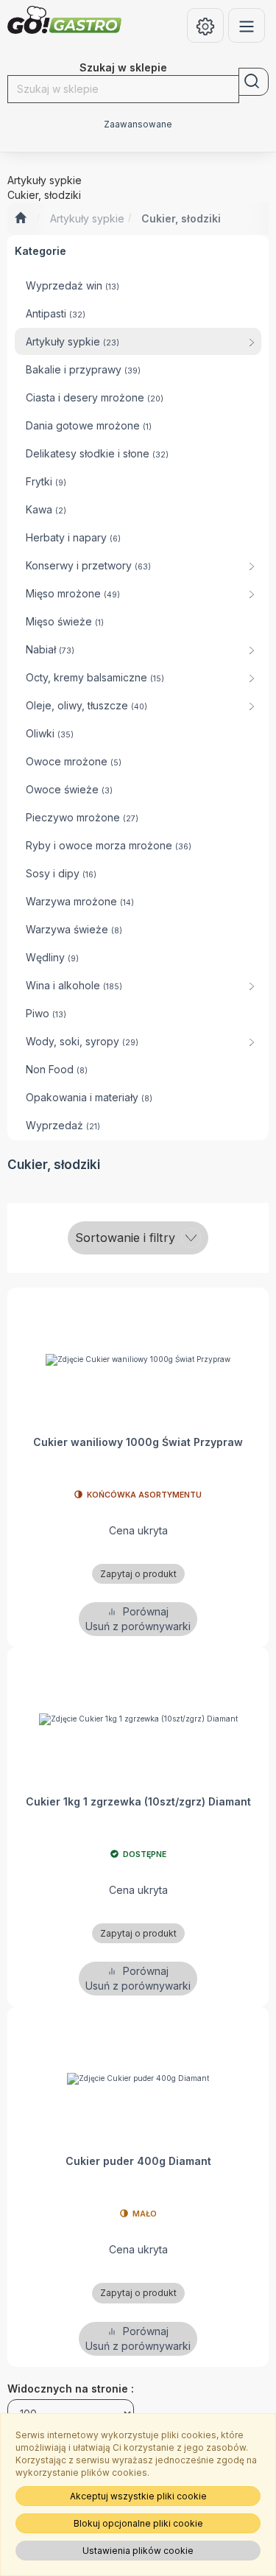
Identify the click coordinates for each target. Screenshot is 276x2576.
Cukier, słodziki (181, 218)
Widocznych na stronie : (71, 2389)
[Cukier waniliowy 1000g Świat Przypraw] (138, 1359)
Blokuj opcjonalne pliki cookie (138, 2523)
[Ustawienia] (205, 25)
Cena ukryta (138, 1530)
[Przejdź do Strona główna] (20, 219)
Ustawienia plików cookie (138, 2551)
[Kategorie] (247, 25)
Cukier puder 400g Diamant (138, 2161)
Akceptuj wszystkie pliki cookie (138, 2496)
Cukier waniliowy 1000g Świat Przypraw (138, 1442)
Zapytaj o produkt (138, 1574)
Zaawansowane (138, 124)
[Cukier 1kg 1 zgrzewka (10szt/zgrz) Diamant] (138, 1719)
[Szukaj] (254, 82)
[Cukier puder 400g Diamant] (138, 2078)
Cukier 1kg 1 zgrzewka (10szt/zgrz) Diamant (138, 1801)
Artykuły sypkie (87, 218)
